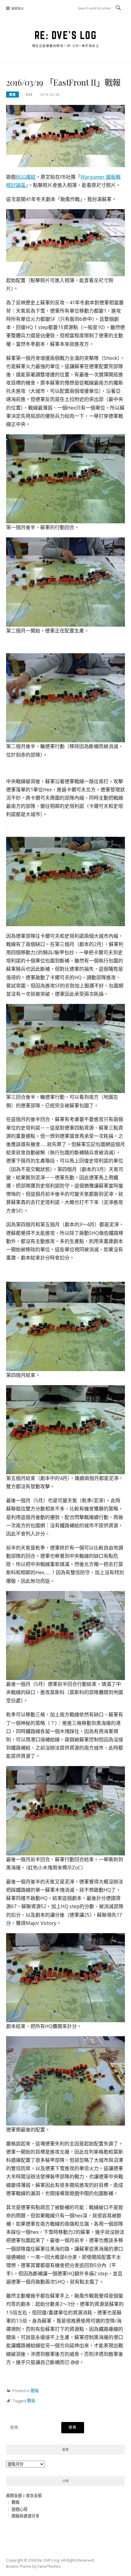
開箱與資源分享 (25, 2516)
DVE (29, 95)
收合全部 (34, 2495)
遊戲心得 (19, 2509)
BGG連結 (26, 177)
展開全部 (14, 2495)
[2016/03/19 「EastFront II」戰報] (65, 135)
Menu (18, 8)
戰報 (12, 95)
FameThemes (49, 2566)
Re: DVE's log (66, 35)
